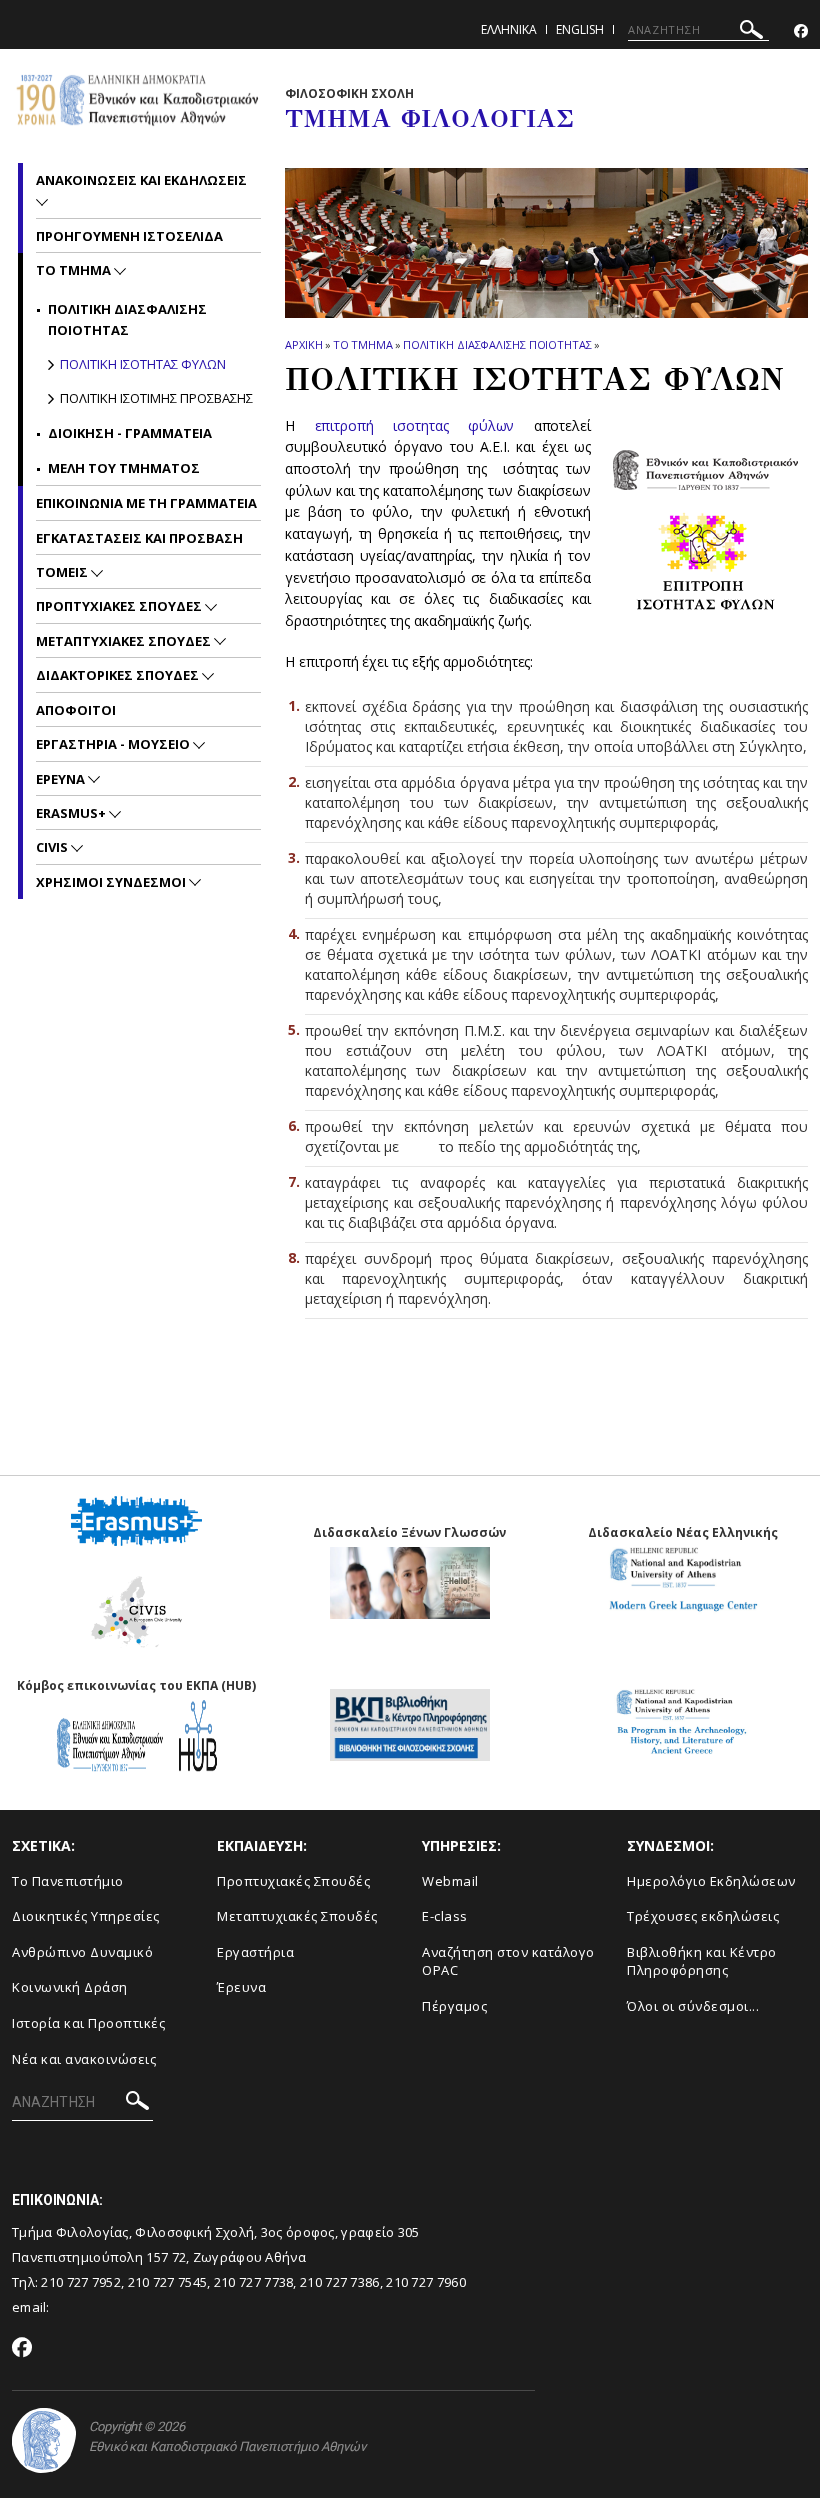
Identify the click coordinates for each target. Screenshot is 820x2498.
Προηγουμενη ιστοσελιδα (129, 236)
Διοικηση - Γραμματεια (130, 433)
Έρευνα (241, 1987)
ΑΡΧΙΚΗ (303, 344)
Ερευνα (62, 779)
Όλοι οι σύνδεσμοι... (693, 2006)
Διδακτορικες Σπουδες (119, 675)
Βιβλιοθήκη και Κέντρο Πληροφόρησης (702, 1961)
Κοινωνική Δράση (70, 1987)
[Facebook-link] (801, 31)
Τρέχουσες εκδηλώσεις (703, 1916)
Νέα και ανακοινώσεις (84, 2059)
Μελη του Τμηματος (124, 468)
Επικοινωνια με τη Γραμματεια (146, 503)
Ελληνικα (509, 29)
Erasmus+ (72, 813)
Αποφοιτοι (76, 710)
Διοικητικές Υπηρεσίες (86, 1916)
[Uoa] (44, 2440)
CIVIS (53, 847)
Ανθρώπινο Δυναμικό (82, 1952)
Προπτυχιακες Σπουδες (120, 606)
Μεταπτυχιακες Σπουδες (125, 641)
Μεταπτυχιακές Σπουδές (297, 1916)
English (580, 29)
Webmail (450, 1881)
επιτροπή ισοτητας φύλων (415, 425)
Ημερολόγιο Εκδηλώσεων (711, 1881)
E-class (445, 1916)
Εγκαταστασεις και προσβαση (139, 538)
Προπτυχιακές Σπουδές (293, 1881)
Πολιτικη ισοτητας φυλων (143, 364)
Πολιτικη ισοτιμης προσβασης (156, 398)
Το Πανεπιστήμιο (68, 1881)
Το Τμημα (363, 344)
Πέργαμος (454, 2006)
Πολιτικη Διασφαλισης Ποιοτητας (497, 344)
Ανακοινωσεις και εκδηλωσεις (141, 180)
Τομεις (63, 572)
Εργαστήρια (255, 1952)
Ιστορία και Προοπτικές (88, 2023)
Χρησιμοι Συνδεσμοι (112, 882)
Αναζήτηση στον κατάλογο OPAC (508, 1961)
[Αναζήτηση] (751, 32)
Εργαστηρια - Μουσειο (114, 744)
